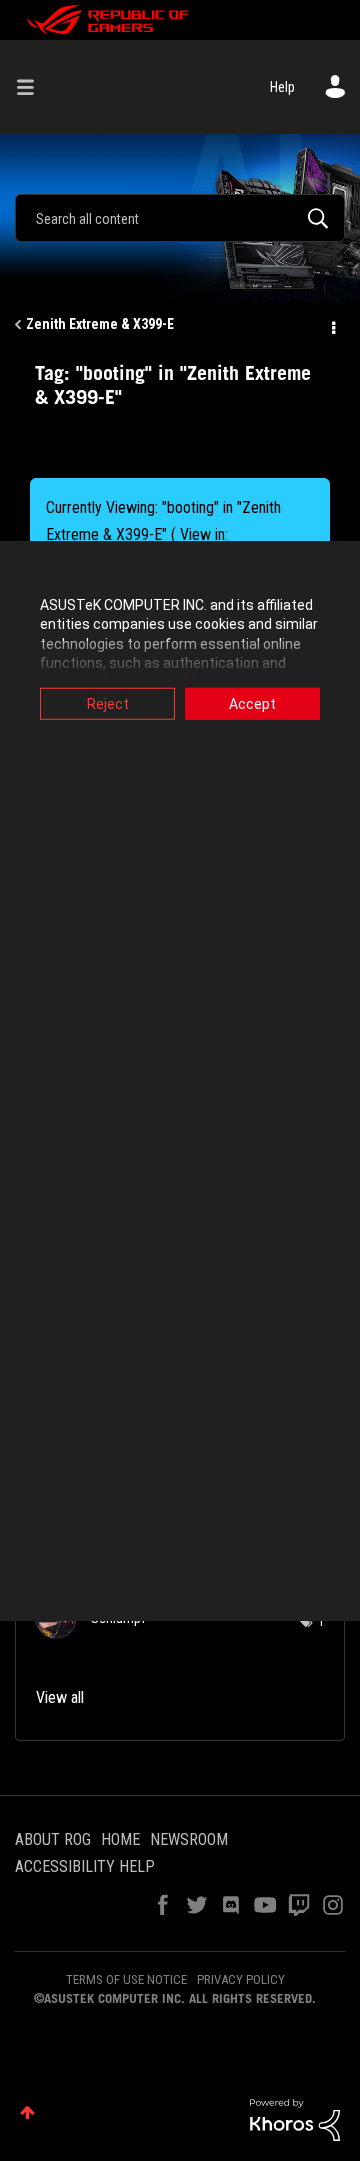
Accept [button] (252, 703)
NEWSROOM (189, 1839)
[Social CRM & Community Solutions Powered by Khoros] (295, 2119)
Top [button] (27, 2112)
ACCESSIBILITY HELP (85, 1866)
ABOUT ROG (53, 1839)
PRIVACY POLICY (241, 1979)
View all (60, 1697)
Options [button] (332, 325)
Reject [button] (108, 703)
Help (282, 87)
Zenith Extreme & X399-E (100, 324)
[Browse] (33, 87)
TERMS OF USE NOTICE (126, 1979)
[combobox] (180, 218)
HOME (120, 1839)
